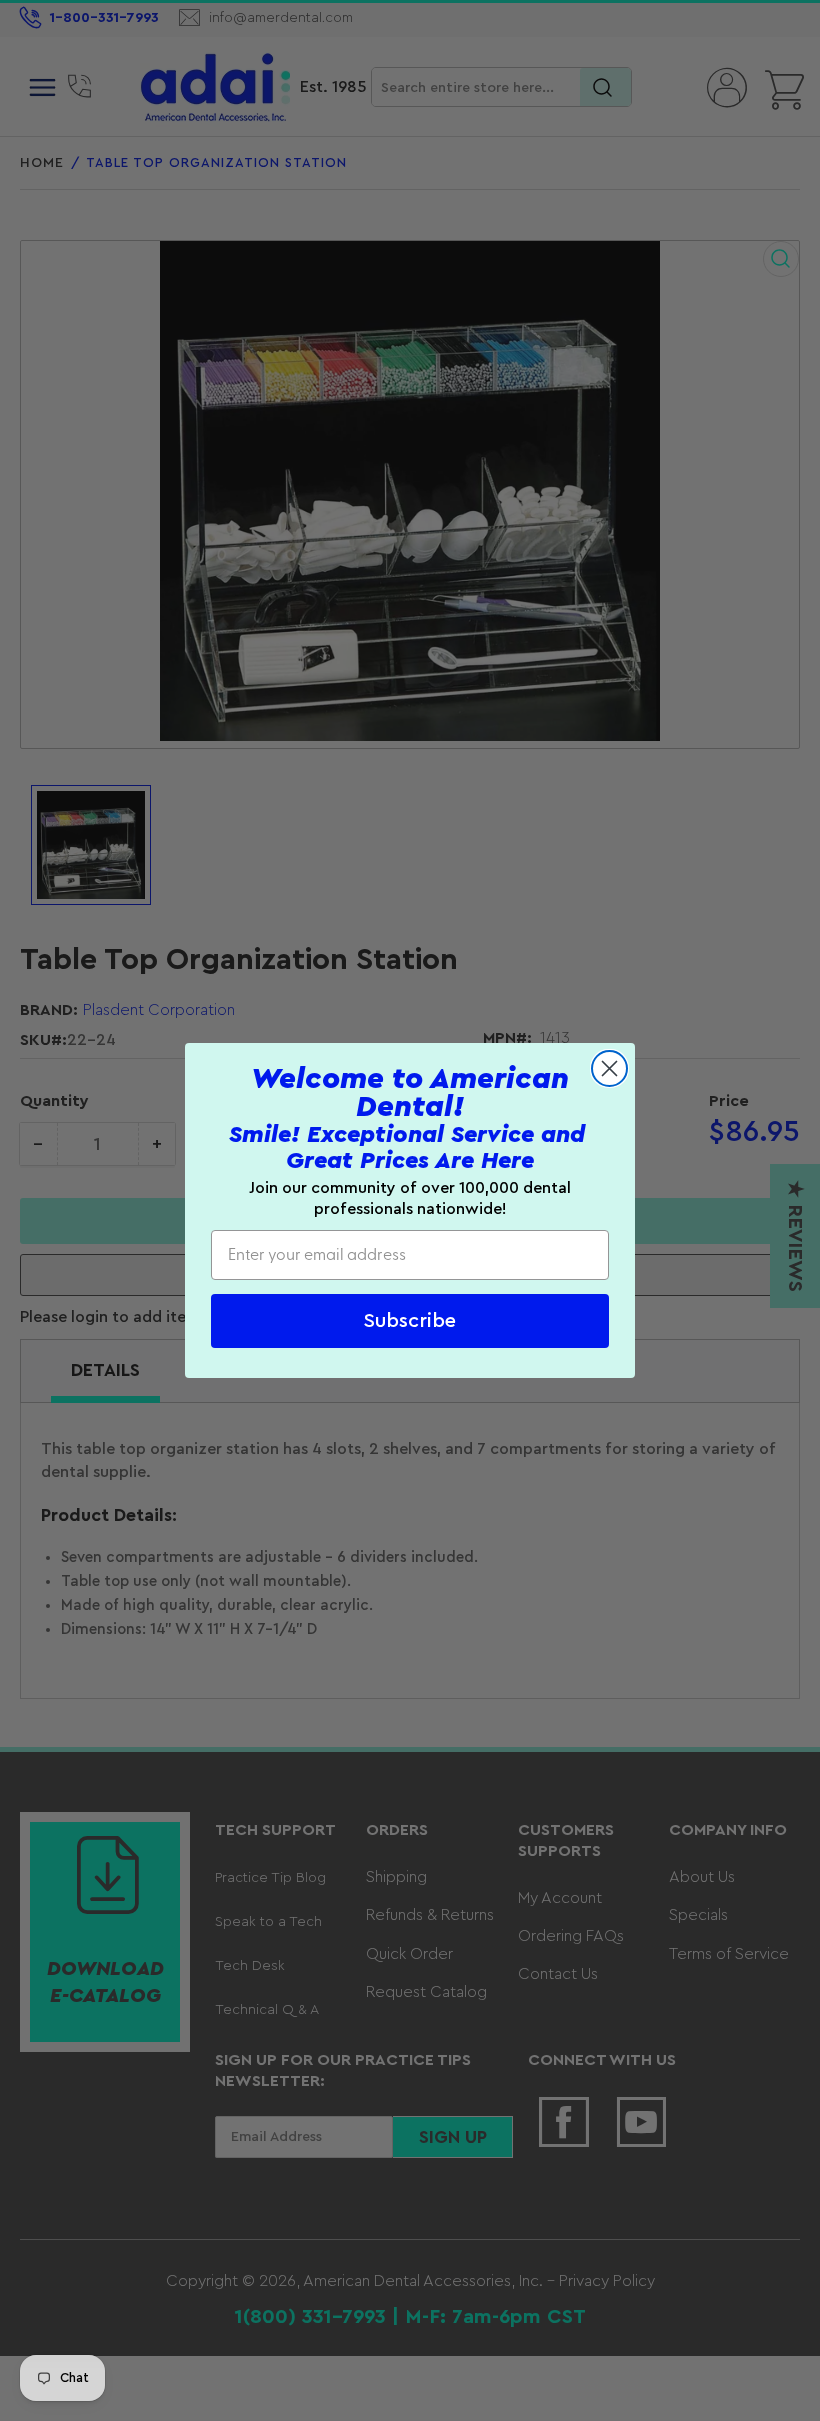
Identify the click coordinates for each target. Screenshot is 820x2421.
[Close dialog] (609, 1068)
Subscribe (410, 1321)
